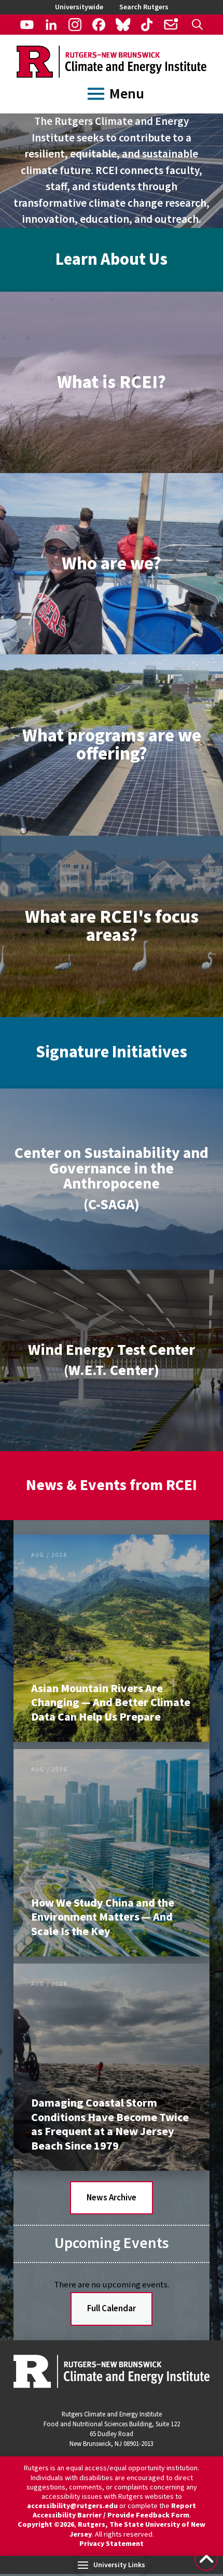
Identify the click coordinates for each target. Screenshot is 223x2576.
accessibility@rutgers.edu (72, 2506)
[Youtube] (27, 25)
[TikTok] (147, 25)
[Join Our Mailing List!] (170, 25)
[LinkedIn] (51, 25)
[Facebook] (99, 25)
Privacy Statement (112, 2544)
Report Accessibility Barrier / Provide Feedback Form (115, 2511)
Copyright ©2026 (46, 2525)
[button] (197, 25)
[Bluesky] (123, 25)
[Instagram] (75, 25)
